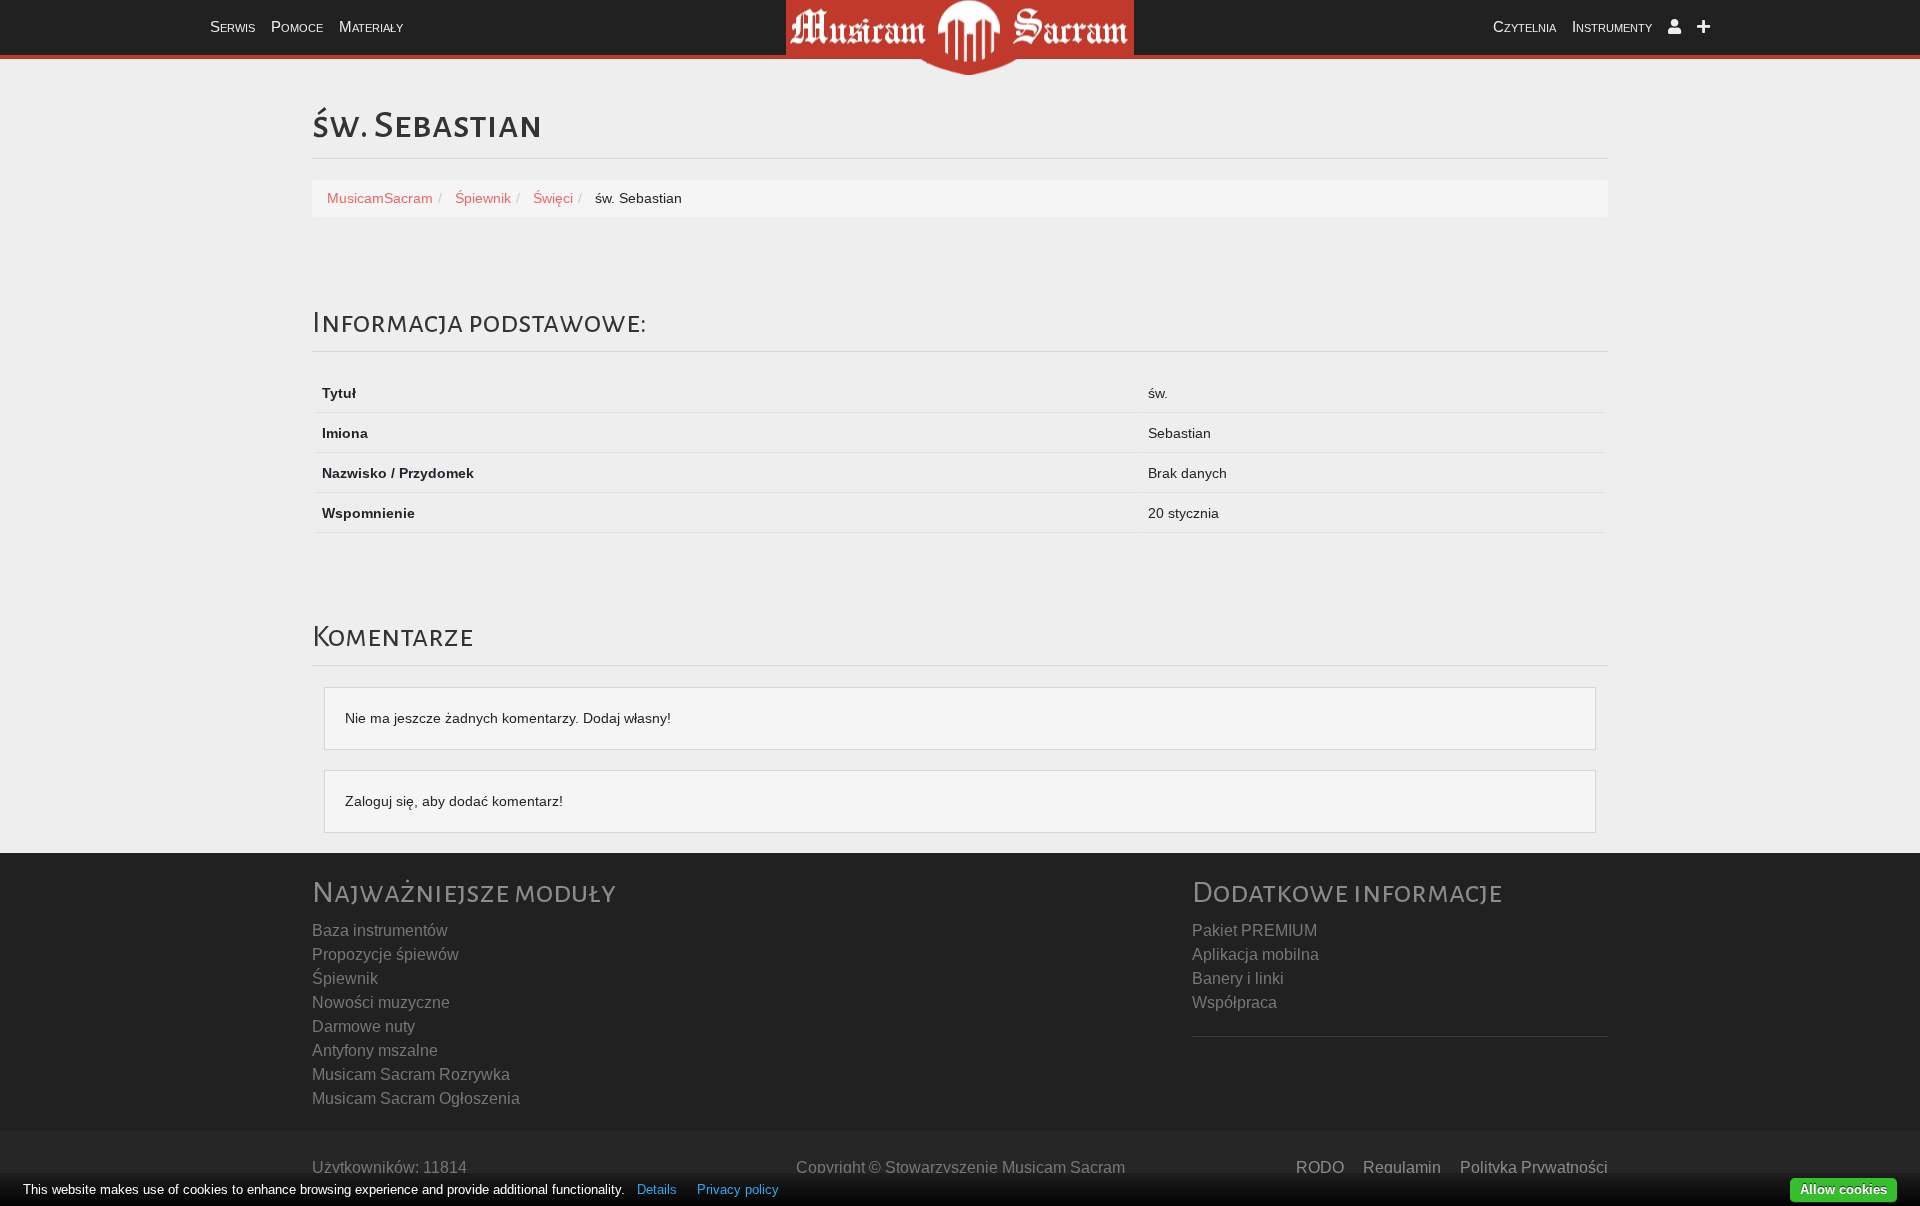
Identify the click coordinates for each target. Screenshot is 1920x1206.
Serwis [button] (232, 26)
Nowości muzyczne (381, 1002)
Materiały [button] (371, 26)
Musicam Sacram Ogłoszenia (416, 1098)
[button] (1674, 27)
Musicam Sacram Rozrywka (411, 1074)
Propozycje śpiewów (385, 954)
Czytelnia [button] (1524, 26)
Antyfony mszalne (375, 1050)
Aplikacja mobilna (1255, 954)
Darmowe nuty (363, 1026)
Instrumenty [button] (1612, 26)
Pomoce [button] (297, 26)
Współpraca (1234, 1002)
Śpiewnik (345, 978)
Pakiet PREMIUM (1254, 930)
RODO (1320, 1167)
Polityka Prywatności (1534, 1167)
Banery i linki (1238, 978)
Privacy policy (738, 1189)
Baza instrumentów (380, 930)
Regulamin (1402, 1167)
